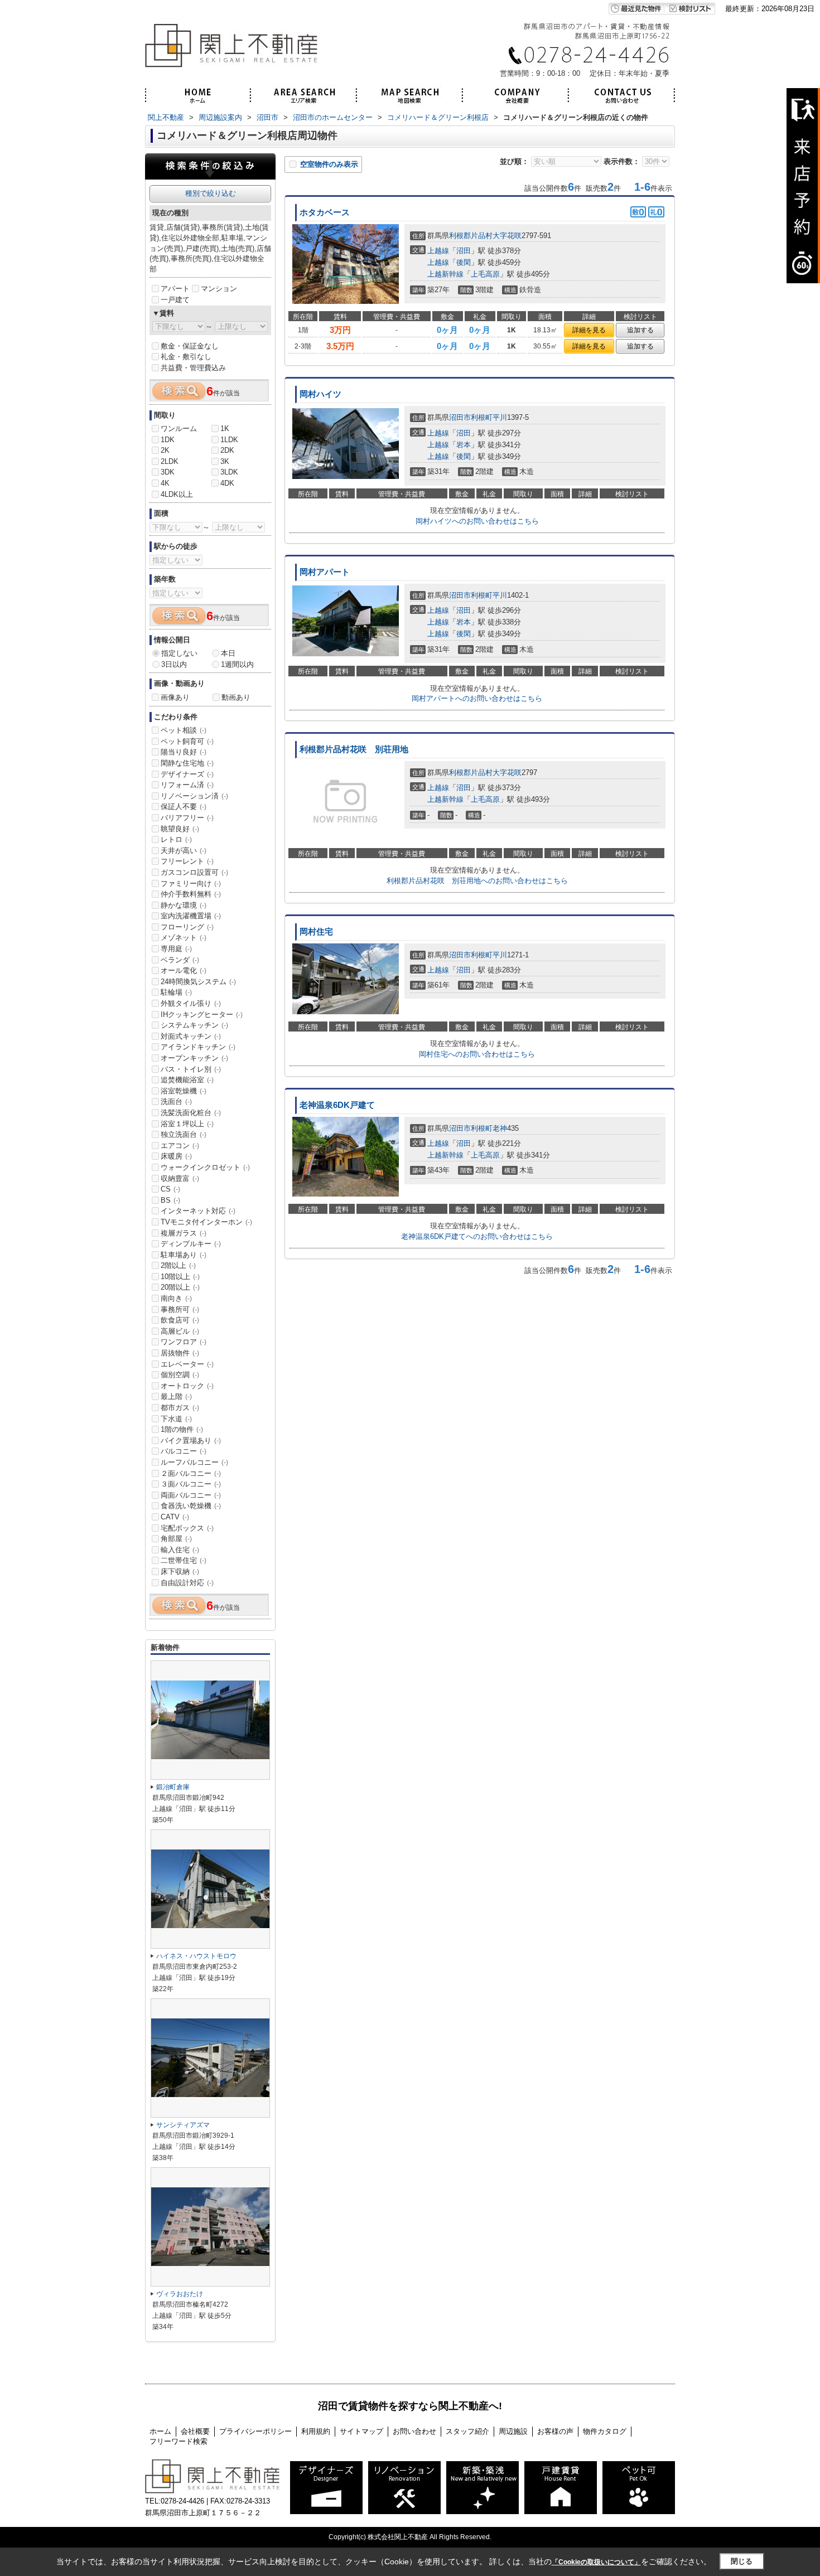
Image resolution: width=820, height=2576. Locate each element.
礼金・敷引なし (186, 357)
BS (170, 1200)
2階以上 (178, 1265)
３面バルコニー (191, 1484)
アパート (175, 289)
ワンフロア (184, 1342)
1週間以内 (237, 664)
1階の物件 (182, 1429)
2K (165, 450)
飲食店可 (180, 1320)
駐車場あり (184, 1255)
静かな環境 (184, 905)
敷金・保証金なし (190, 346)
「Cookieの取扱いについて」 (596, 2562)
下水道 (176, 1419)
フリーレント (187, 861)
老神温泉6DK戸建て (337, 1105)
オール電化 (184, 970)
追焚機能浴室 (187, 1080)
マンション (219, 289)
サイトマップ (361, 2431)
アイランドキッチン (198, 1047)
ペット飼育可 (187, 741)
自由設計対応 (187, 1583)
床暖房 (176, 1156)
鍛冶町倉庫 (173, 1787)
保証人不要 (184, 807)
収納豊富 (180, 1178)
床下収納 (180, 1572)
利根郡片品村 (471, 236)
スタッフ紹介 (467, 2431)
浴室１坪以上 (187, 1124)
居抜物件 (180, 1353)
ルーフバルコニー (194, 1462)
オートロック (187, 1386)
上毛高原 (485, 274)
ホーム (160, 2431)
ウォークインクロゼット (205, 1167)
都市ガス (180, 1408)
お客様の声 (555, 2431)
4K (165, 483)
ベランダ (180, 960)
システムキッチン (194, 1025)
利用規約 (316, 2431)
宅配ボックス (187, 1528)
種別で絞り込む (211, 193)
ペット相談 (184, 730)
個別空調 (180, 1375)
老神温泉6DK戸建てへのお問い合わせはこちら (477, 1236)
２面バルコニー (191, 1473)
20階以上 (180, 1287)
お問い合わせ (414, 2431)
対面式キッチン (191, 1036)
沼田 (464, 251)
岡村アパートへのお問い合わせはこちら (477, 698)
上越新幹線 (445, 274)
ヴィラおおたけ (180, 2294)
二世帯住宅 (184, 1560)
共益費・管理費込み (193, 368)
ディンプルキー (191, 1244)
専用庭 (176, 949)
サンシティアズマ (183, 2125)
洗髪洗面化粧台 (191, 1113)
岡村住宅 (316, 932)
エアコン (180, 1146)
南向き (176, 1298)
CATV (175, 1517)
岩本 (464, 445)
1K (225, 428)
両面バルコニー (191, 1495)
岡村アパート (325, 572)
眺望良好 (180, 829)
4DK (227, 483)
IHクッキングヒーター (202, 1015)
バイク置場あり (191, 1440)
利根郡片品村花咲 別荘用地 (354, 749)
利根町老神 (489, 1128)
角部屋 (176, 1539)
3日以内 (174, 664)
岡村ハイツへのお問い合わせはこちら (477, 521)
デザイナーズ (187, 774)
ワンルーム (179, 428)
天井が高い (184, 851)
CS (170, 1189)
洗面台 (176, 1101)
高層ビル (180, 1331)
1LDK (229, 440)
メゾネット (184, 938)
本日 (228, 653)
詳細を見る (589, 330)
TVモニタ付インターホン (206, 1222)
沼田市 (460, 417)
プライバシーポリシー (255, 2431)
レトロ (176, 839)
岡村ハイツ (320, 394)
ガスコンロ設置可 (194, 872)
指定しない (179, 653)
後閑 (464, 262)
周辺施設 (513, 2431)
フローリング (187, 927)
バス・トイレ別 (191, 1069)
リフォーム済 (187, 785)
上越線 (438, 251)
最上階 (176, 1396)
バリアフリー (187, 818)
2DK (227, 450)
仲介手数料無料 (191, 894)
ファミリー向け (191, 883)
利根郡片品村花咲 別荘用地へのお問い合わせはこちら (477, 881)
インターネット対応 (198, 1211)
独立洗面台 (184, 1134)
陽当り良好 (184, 752)
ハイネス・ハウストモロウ (196, 1956)
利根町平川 (489, 417)
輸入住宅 (180, 1550)
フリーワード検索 (179, 2441)
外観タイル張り (191, 1003)
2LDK (170, 461)
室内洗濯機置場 (191, 916)
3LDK (229, 472)
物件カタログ (605, 2431)
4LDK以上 (177, 494)
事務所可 (180, 1309)
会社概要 (195, 2431)
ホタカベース (325, 212)
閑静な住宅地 (187, 763)
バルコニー (184, 1451)
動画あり (236, 697)
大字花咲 (507, 236)
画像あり (175, 697)
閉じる (742, 2561)
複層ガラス (184, 1233)
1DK (168, 440)
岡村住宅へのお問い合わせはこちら (477, 1054)
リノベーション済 (194, 796)
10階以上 (180, 1277)
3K (225, 461)
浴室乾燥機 (184, 1091)
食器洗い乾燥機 (191, 1506)
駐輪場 (176, 992)
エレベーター (187, 1364)
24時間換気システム (198, 982)
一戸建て (175, 300)
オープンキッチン (194, 1058)
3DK (168, 472)
